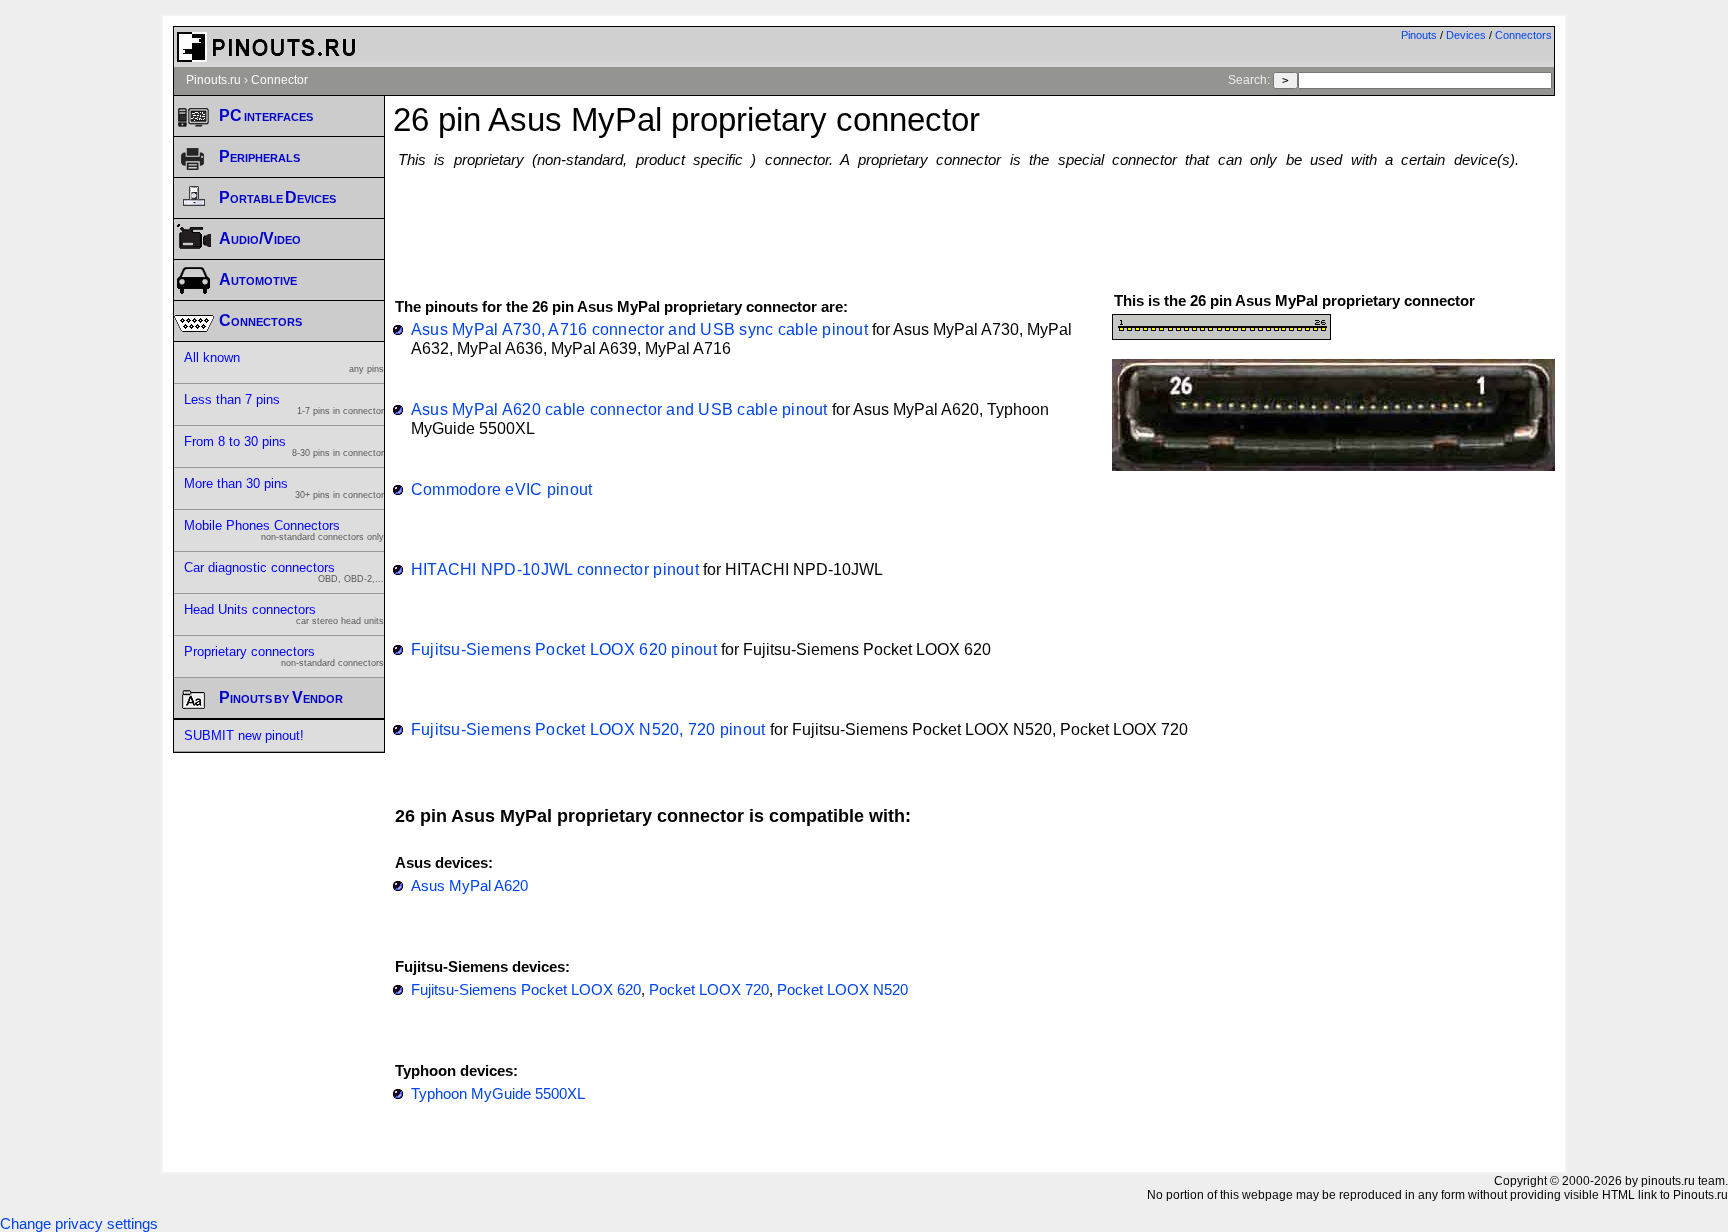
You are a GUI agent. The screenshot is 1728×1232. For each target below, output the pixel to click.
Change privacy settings (79, 1224)
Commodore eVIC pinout (502, 489)
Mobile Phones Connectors (284, 530)
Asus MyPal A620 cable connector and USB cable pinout (619, 409)
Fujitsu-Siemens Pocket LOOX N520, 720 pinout (588, 729)
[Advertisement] (974, 221)
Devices (1466, 35)
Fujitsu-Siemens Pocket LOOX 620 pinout (564, 649)
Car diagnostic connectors (284, 572)
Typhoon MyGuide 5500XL (498, 1094)
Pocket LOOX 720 (709, 990)
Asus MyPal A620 (469, 886)
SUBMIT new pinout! (244, 735)
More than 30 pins (284, 488)
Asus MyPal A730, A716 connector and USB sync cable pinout (639, 329)
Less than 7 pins (284, 404)
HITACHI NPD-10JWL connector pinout (555, 569)
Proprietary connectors (284, 656)
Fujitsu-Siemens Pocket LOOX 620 (526, 990)
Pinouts (1419, 35)
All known (284, 362)
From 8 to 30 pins (284, 446)
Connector (279, 80)
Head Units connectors (284, 614)
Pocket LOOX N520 (842, 990)
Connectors (1523, 35)
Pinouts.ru (213, 80)
